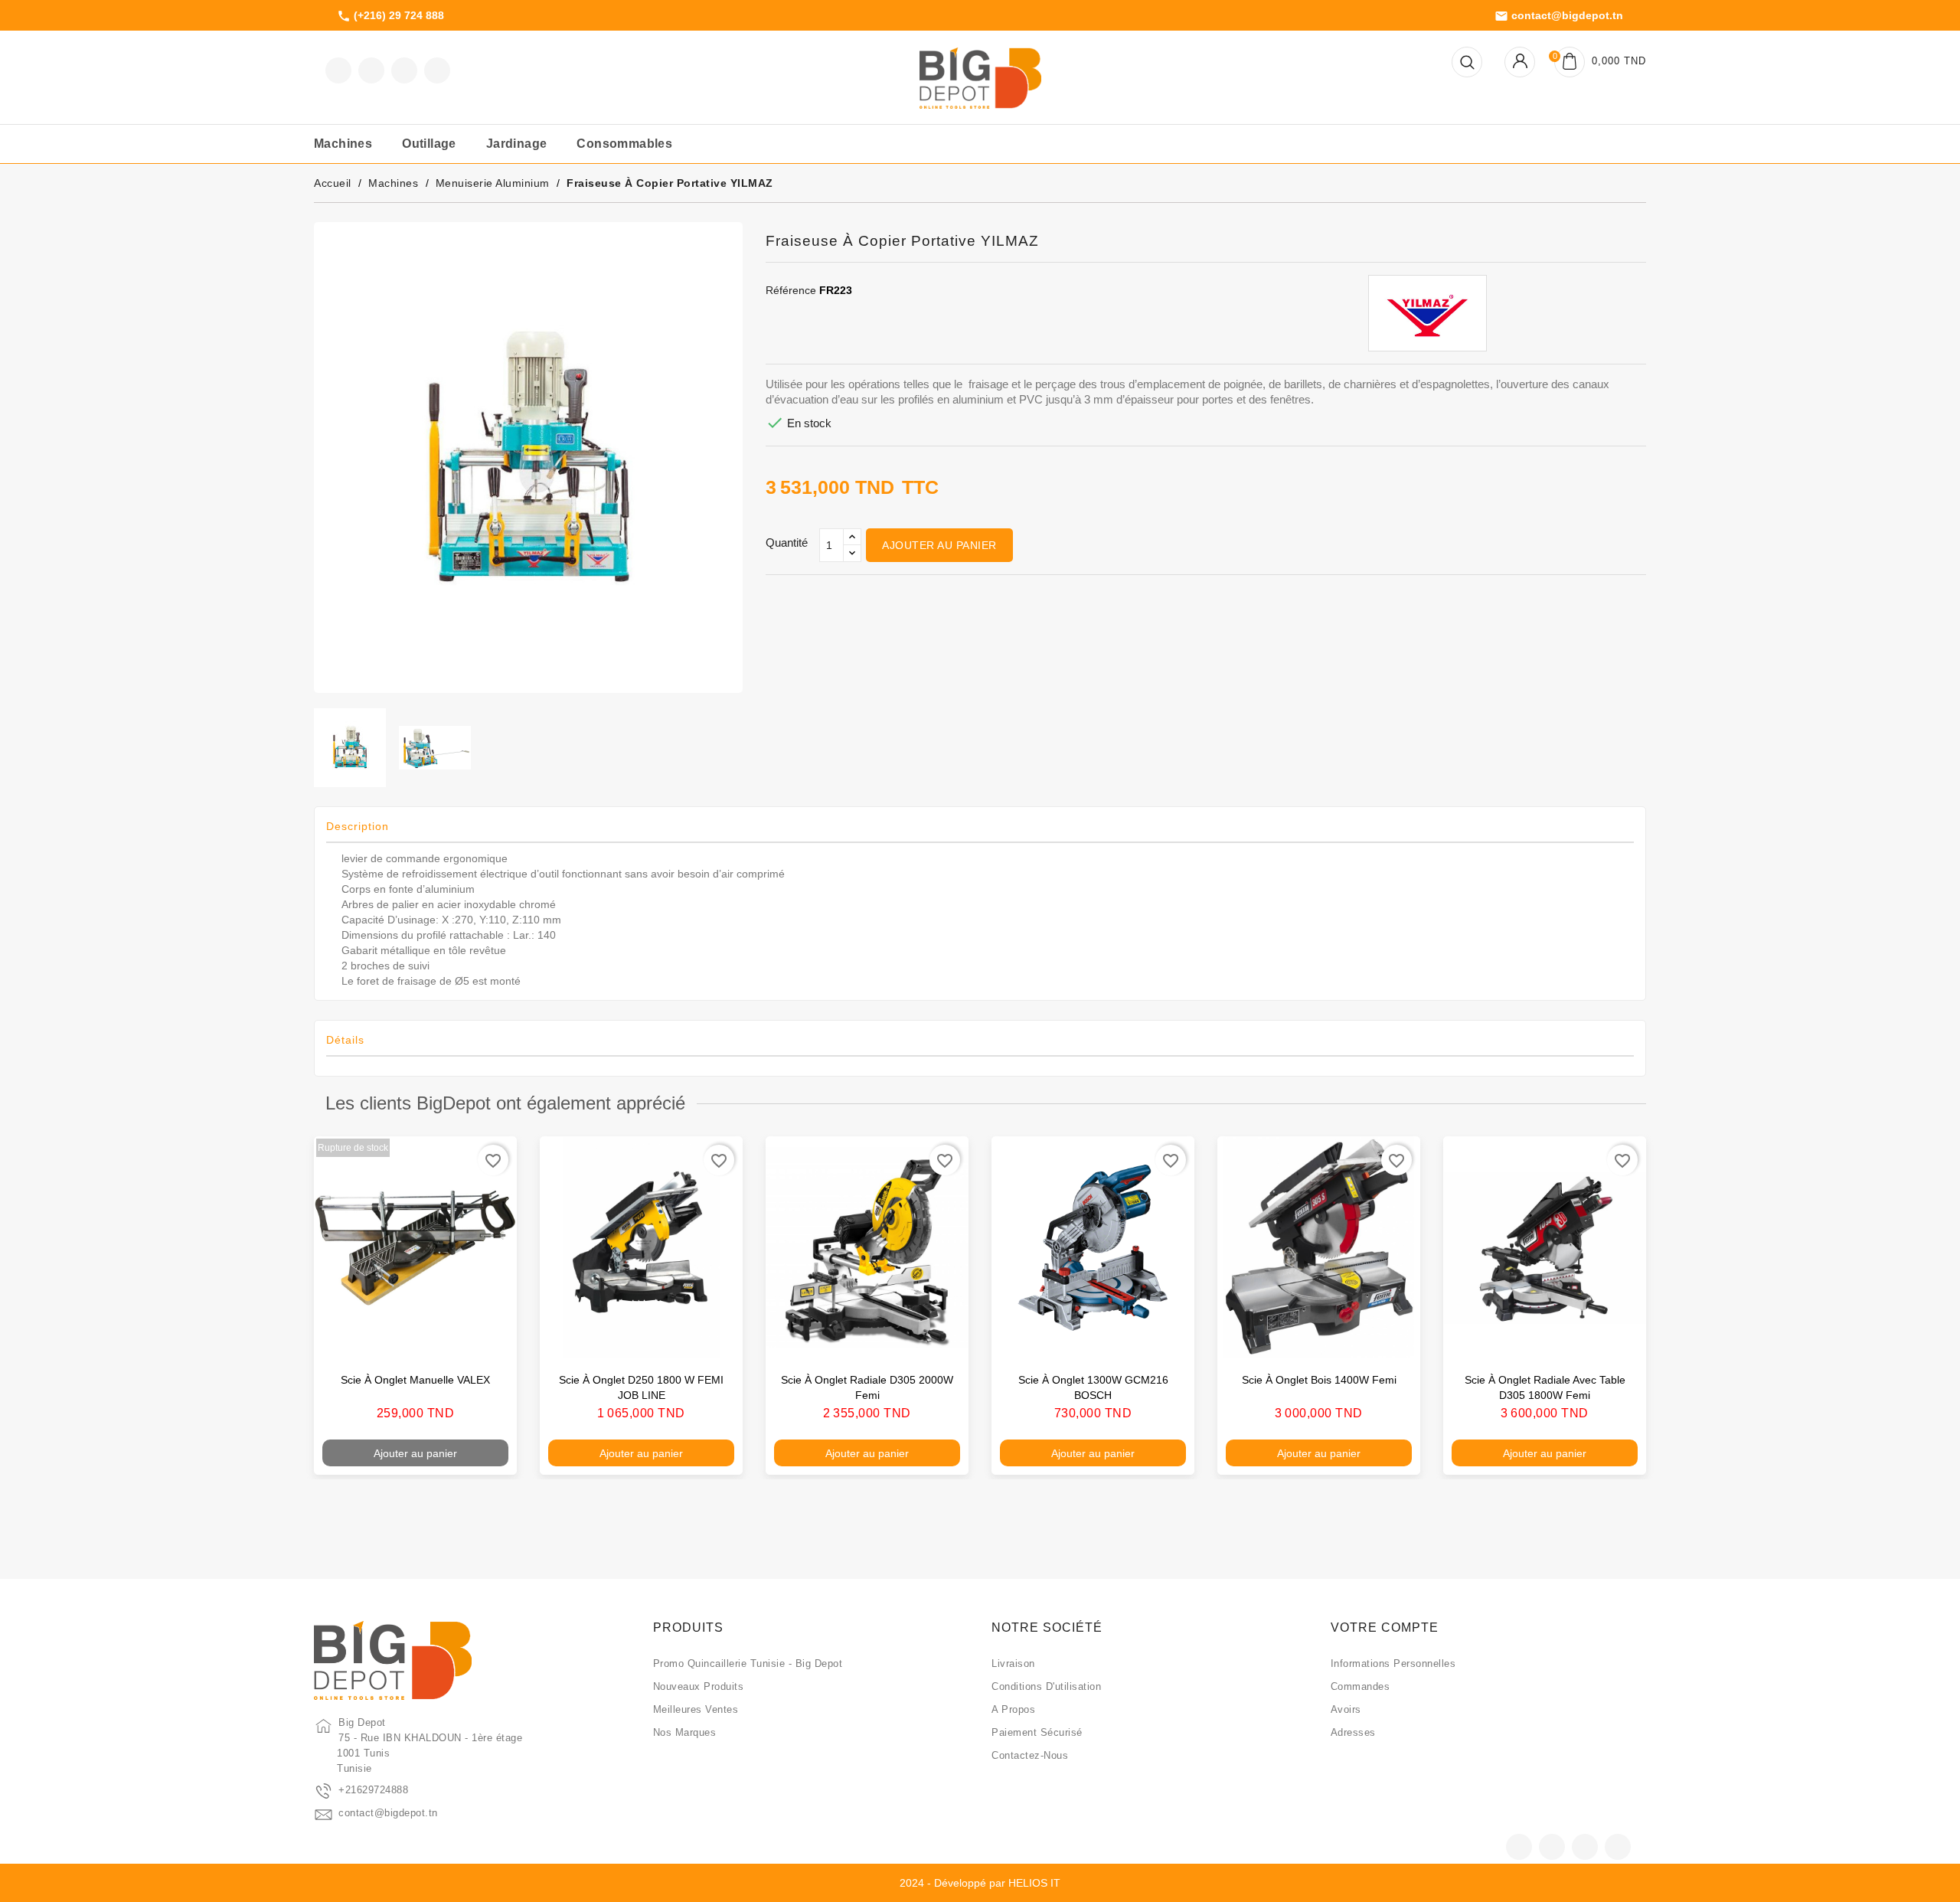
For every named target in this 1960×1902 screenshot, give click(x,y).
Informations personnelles (1393, 1663)
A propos (1013, 1709)
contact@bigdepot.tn (1559, 16)
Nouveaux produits (699, 1686)
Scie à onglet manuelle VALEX (415, 1380)
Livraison (1013, 1663)
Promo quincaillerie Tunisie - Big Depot (748, 1663)
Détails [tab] (345, 1040)
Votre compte (1385, 1627)
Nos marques (685, 1732)
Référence (791, 290)
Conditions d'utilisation (1046, 1686)
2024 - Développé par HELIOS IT (980, 1883)
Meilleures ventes (696, 1709)
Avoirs (1346, 1709)
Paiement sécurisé (1037, 1732)
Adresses (1353, 1732)
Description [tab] (358, 826)
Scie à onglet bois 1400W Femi (1319, 1380)
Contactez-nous (1030, 1755)
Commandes (1361, 1686)
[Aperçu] (489, 1340)
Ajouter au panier (939, 545)
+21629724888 (373, 1790)
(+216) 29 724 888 (390, 16)
